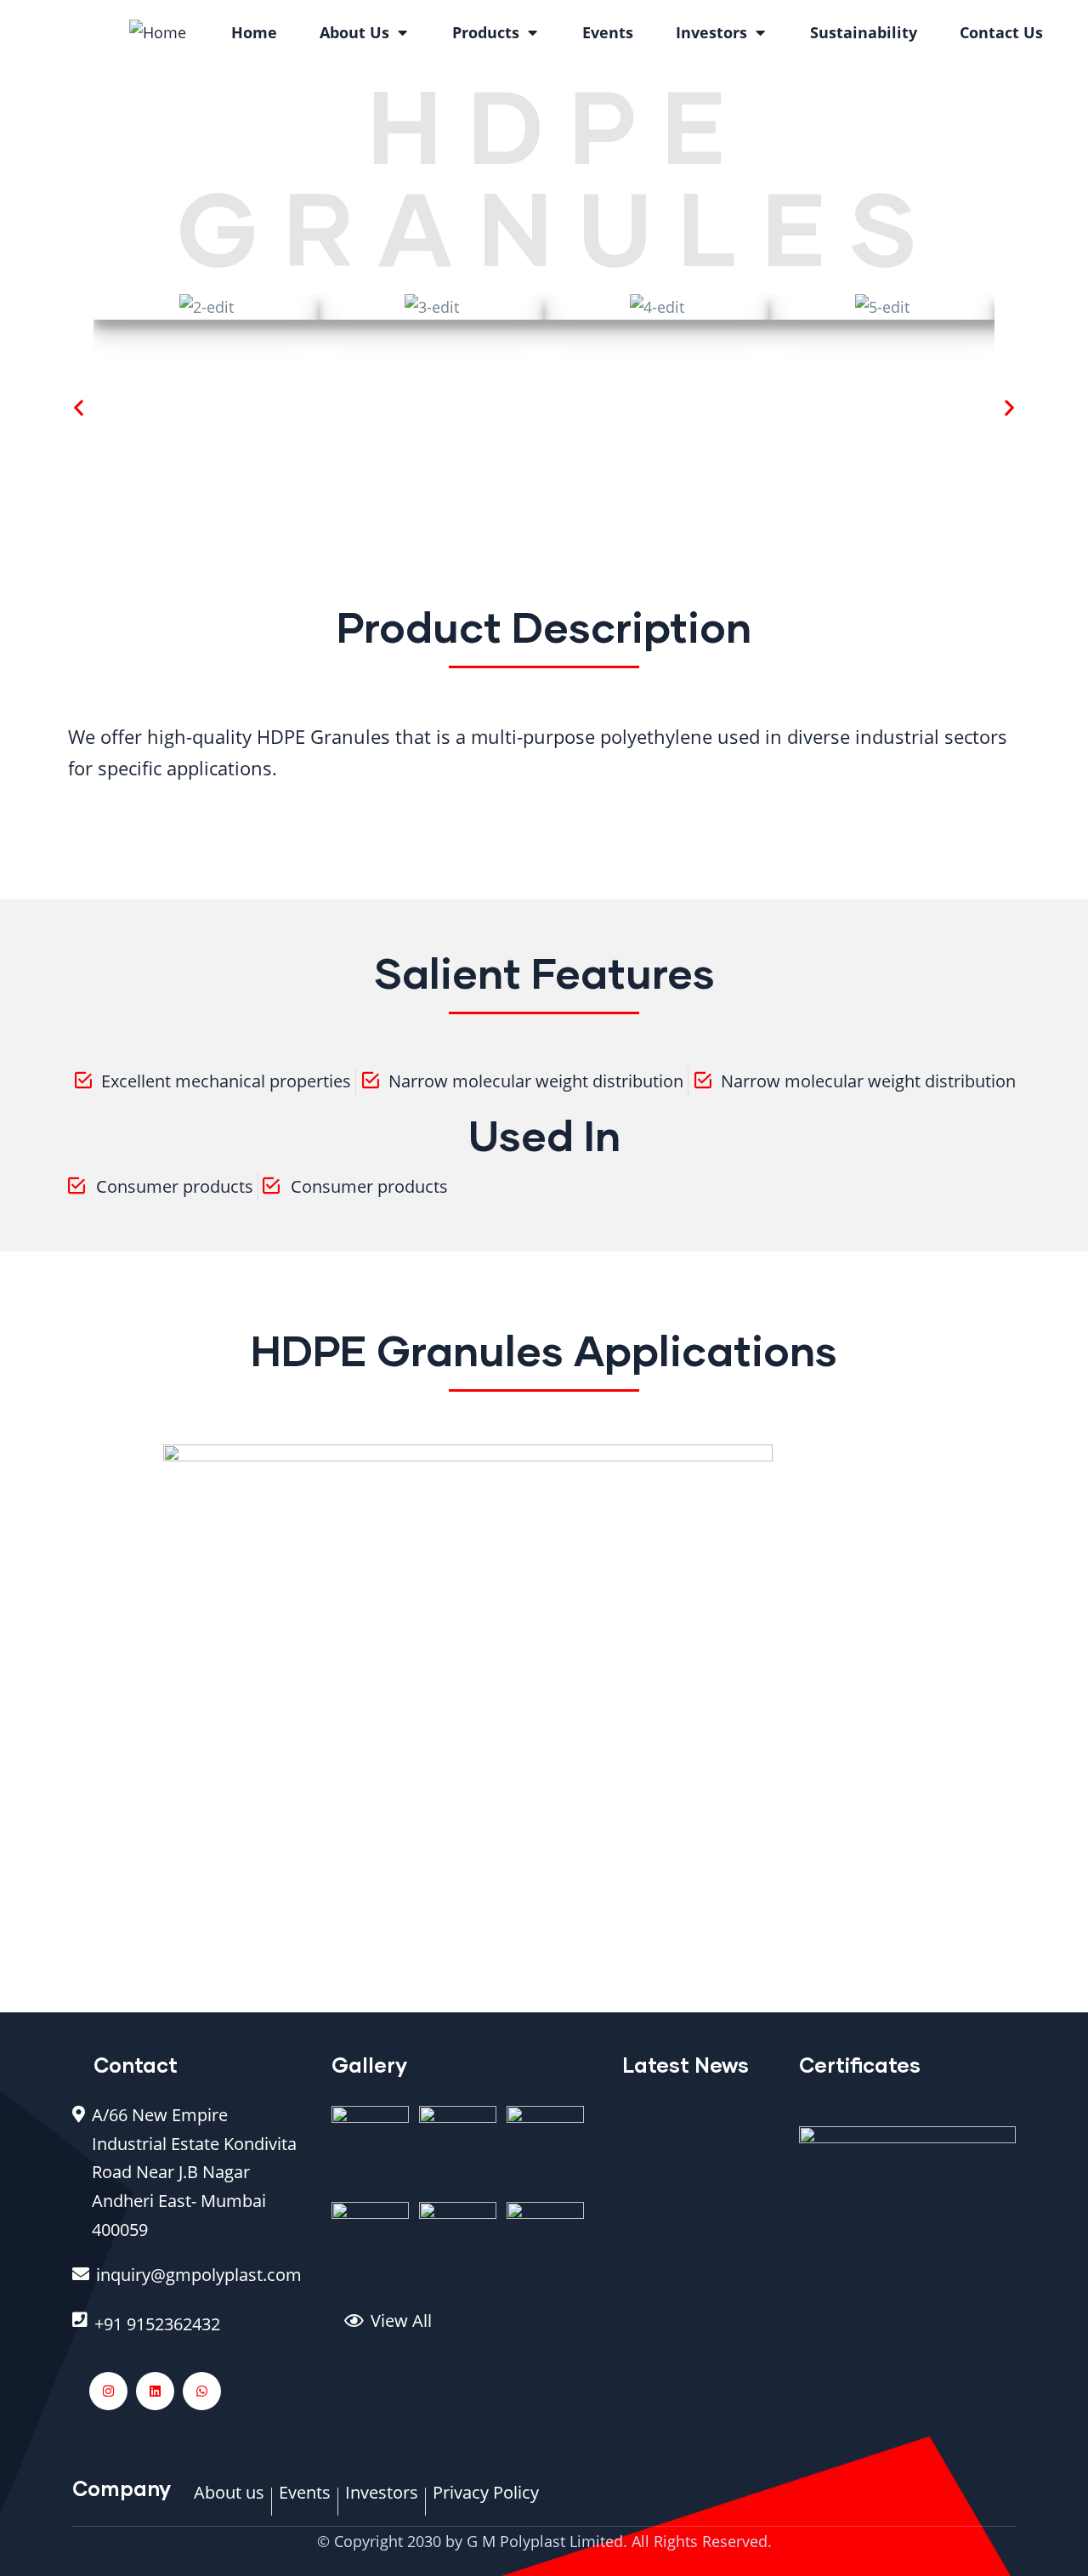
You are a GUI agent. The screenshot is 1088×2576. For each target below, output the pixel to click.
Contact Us (1001, 32)
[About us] (229, 2501)
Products (486, 32)
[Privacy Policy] (486, 2501)
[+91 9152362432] (189, 2333)
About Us (354, 32)
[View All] (470, 2329)
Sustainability (864, 32)
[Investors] (382, 2501)
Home (254, 32)
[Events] (305, 2501)
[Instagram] (108, 2391)
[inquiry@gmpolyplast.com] (189, 2284)
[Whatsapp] (202, 2391)
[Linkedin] (155, 2391)
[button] (79, 407)
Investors (711, 32)
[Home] (158, 32)
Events (608, 32)
